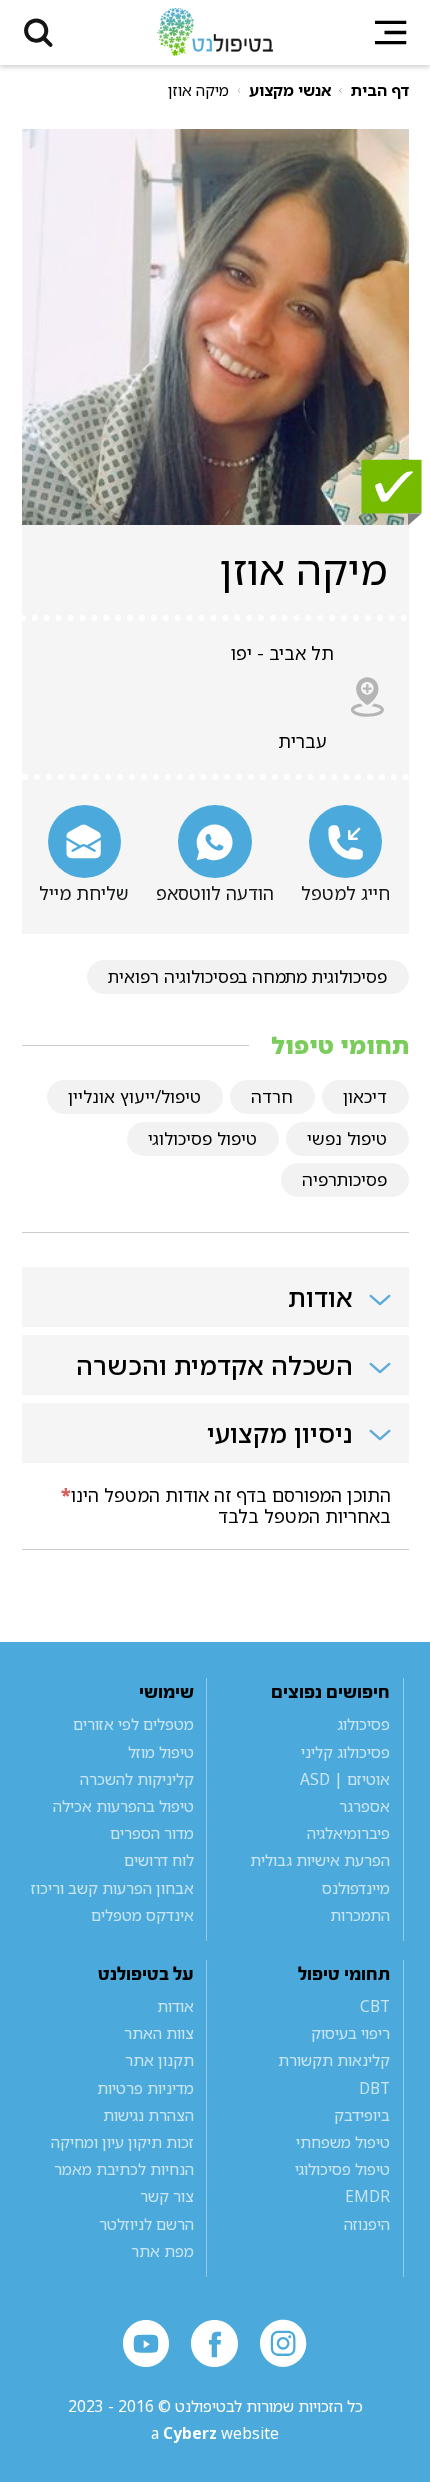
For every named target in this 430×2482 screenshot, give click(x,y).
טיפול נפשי (347, 1138)
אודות (175, 2006)
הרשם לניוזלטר (146, 2224)
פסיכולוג (363, 1724)
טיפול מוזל (161, 1752)
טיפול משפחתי (343, 2142)
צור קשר (167, 2196)
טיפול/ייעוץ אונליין (134, 1096)
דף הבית (380, 90)
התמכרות (360, 1915)
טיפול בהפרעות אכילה (123, 1806)
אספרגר (364, 1806)
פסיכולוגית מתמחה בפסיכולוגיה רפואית (247, 976)
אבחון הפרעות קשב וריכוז (112, 1888)
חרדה (272, 1096)
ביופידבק (362, 2115)
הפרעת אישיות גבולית (320, 1860)
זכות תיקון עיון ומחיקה (122, 2142)
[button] (38, 32)
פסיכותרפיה (344, 1179)
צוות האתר (159, 2033)
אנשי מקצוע (290, 90)
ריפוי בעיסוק (350, 2033)
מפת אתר (162, 2251)
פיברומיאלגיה (348, 1833)
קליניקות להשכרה (137, 1779)
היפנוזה (367, 2224)
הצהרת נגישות (148, 2115)
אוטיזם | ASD (345, 1779)
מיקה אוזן (198, 90)
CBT (375, 2006)
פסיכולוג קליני (345, 1752)
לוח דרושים (159, 1860)
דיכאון (365, 1096)
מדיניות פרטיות (145, 2088)
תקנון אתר (159, 2060)
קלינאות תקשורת (334, 2060)
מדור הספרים (152, 1833)
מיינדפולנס (356, 1888)
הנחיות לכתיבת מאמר (124, 2169)
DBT (374, 2088)
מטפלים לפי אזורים (133, 1724)
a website (215, 2433)
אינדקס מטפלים (142, 1915)
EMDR (367, 2196)
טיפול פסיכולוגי (202, 1138)
